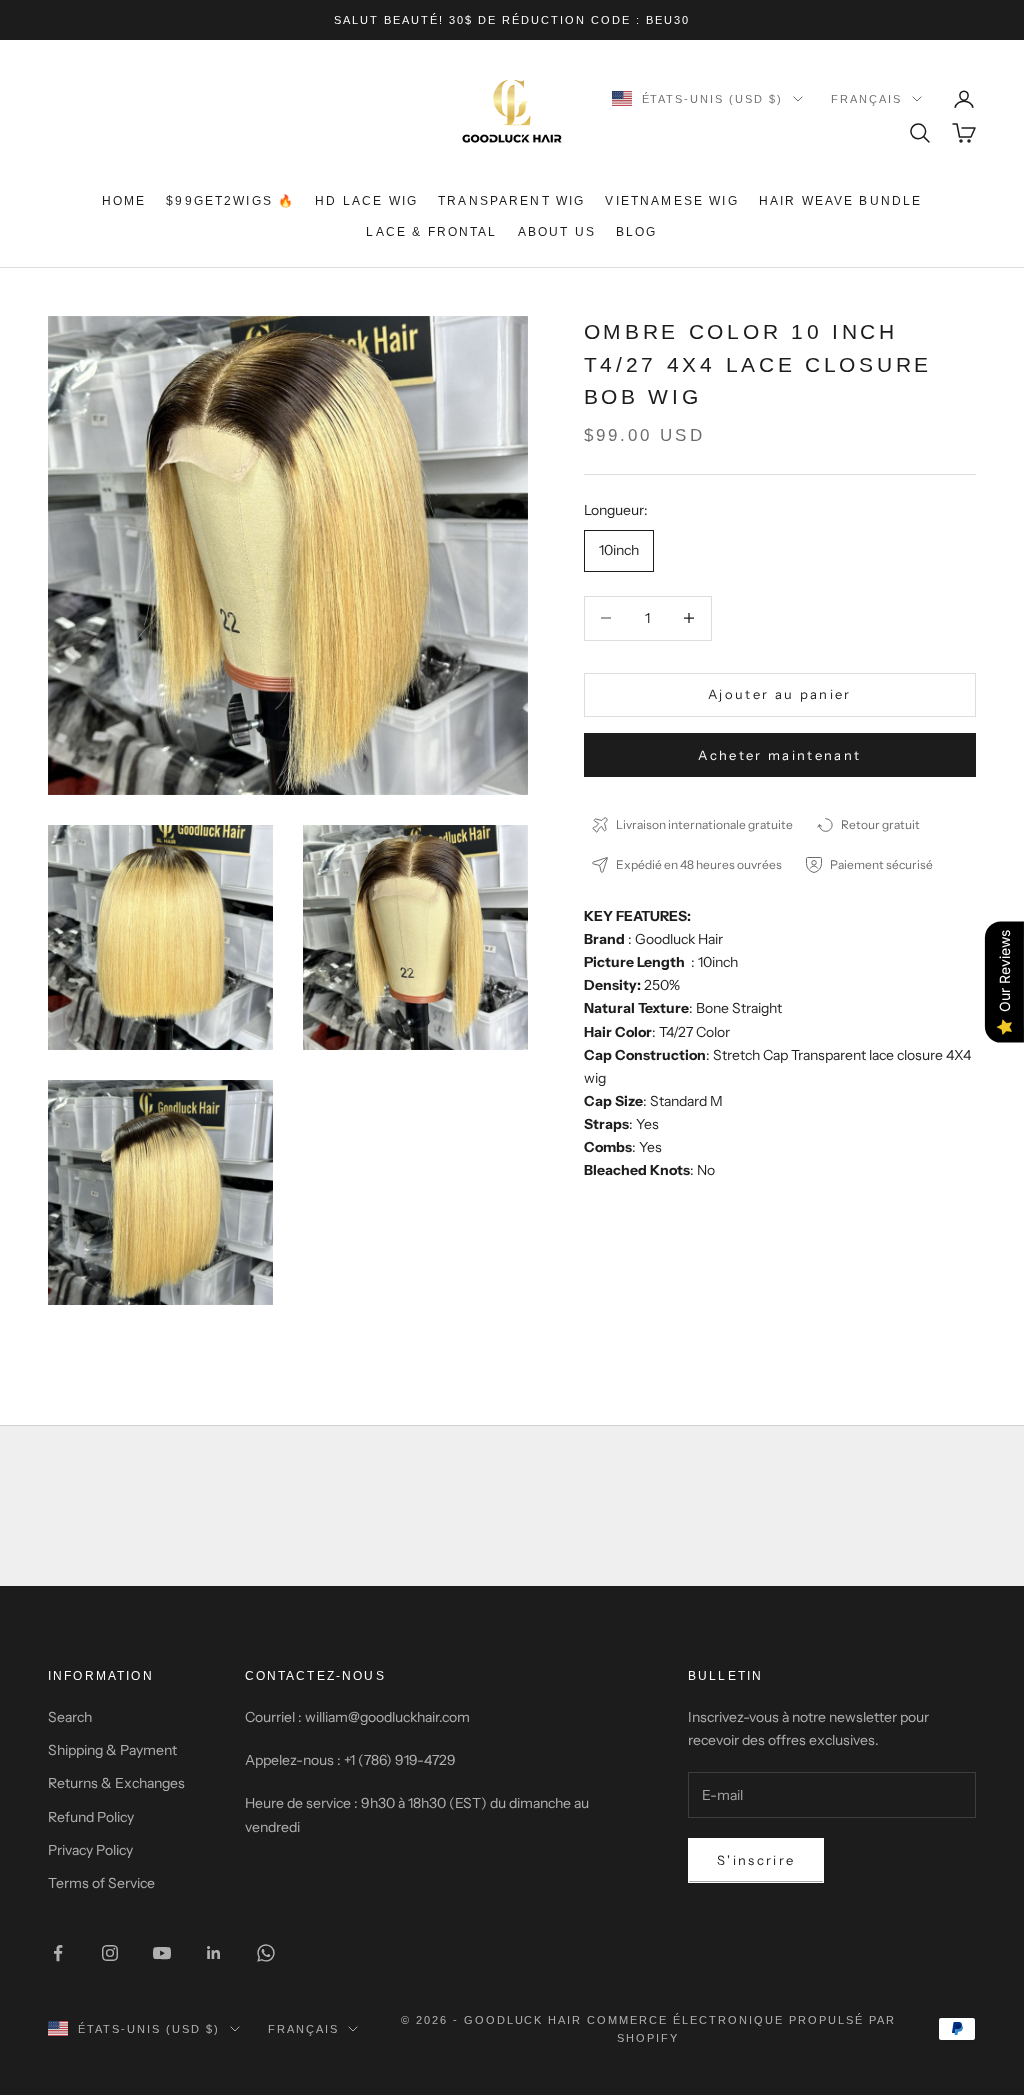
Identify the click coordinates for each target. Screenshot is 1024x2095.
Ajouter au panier (780, 694)
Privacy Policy (90, 1850)
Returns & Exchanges (116, 1783)
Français (866, 99)
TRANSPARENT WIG (511, 201)
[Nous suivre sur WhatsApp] (266, 1953)
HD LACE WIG (366, 201)
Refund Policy (91, 1817)
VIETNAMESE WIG (671, 201)
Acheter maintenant (779, 755)
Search (70, 1717)
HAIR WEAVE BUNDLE (841, 201)
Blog (637, 232)
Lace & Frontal (431, 232)
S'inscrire (756, 1860)
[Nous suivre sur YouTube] (162, 1953)
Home (124, 201)
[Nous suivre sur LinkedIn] (214, 1953)
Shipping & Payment (112, 1750)
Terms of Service (101, 1883)
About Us (557, 232)
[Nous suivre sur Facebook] (58, 1953)
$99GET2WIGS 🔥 (230, 201)
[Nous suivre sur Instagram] (110, 1953)
